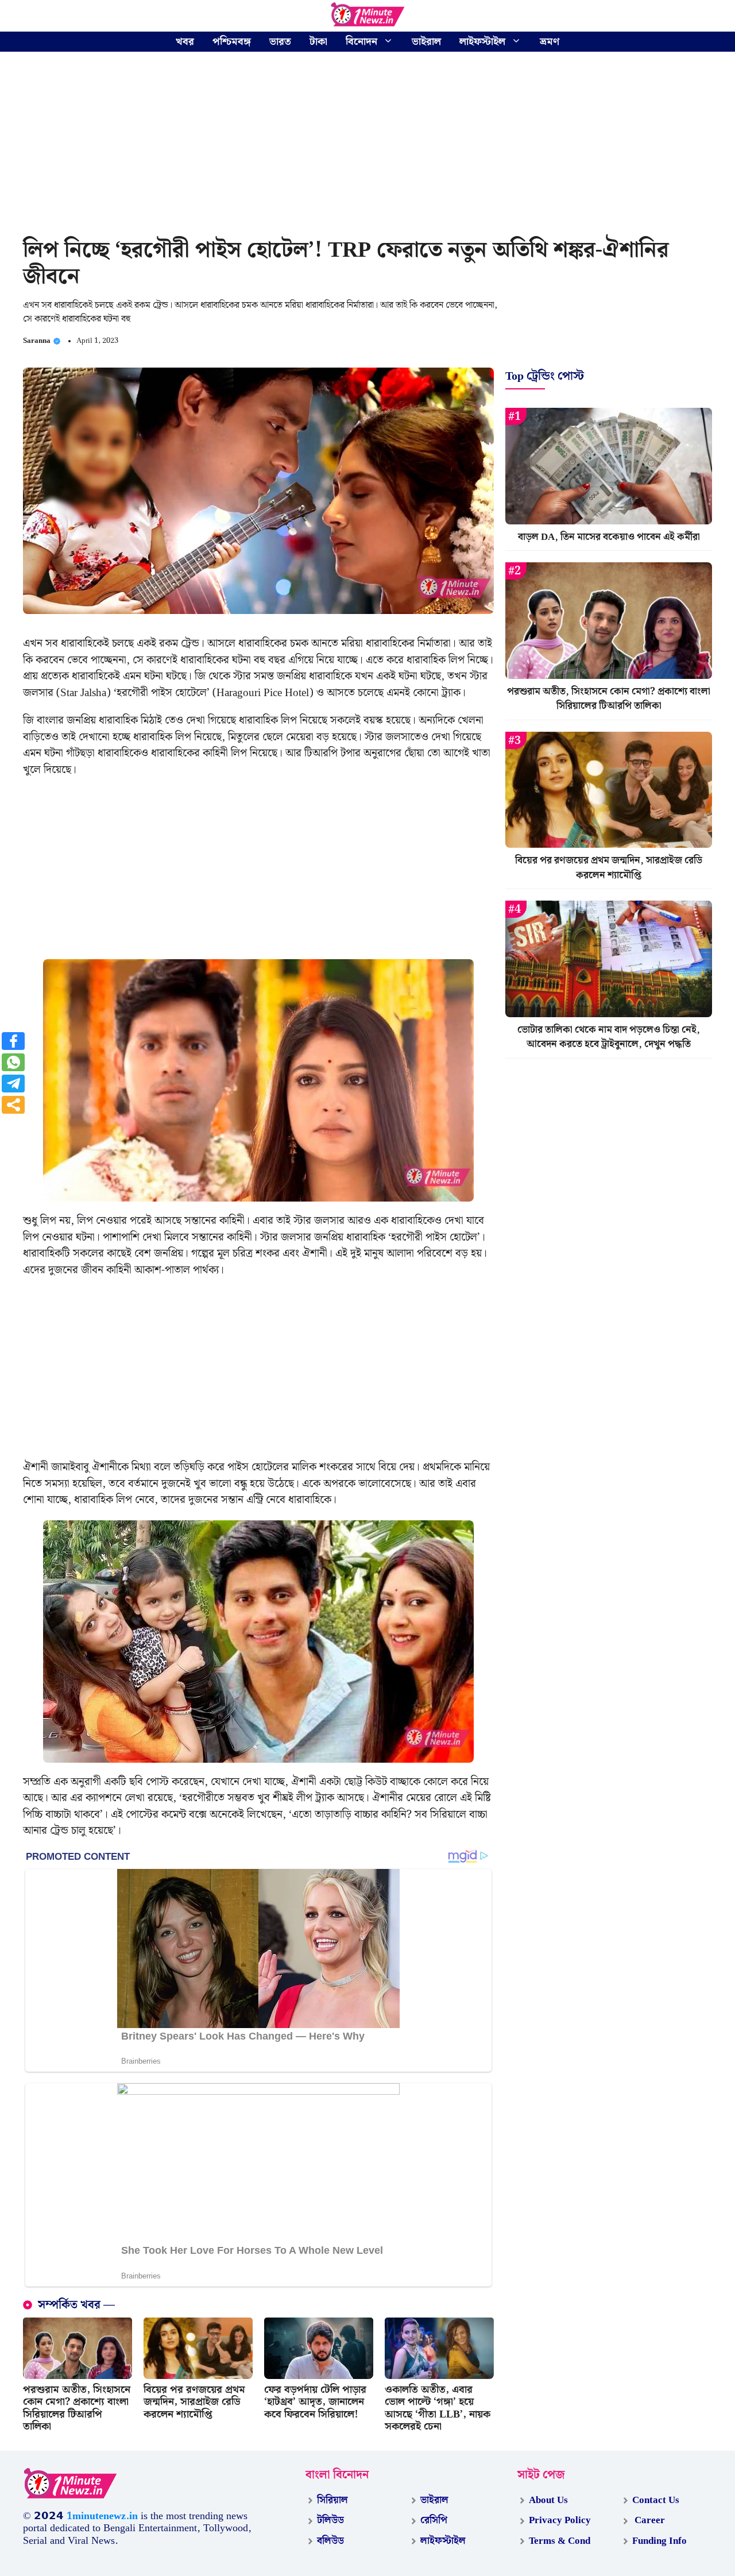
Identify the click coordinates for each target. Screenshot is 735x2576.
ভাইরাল (426, 42)
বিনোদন (361, 42)
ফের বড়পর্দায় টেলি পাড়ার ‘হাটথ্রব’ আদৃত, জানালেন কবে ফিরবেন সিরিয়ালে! (315, 2402)
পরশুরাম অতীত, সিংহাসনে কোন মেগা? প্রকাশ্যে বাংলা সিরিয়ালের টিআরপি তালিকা (77, 2408)
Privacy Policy (560, 2520)
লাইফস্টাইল (482, 42)
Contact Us (656, 2500)
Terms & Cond (560, 2541)
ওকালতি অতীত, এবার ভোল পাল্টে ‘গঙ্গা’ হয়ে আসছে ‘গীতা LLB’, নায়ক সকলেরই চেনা (438, 2408)
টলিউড (330, 2520)
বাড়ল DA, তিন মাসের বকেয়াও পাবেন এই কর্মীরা (609, 537)
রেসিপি (434, 2520)
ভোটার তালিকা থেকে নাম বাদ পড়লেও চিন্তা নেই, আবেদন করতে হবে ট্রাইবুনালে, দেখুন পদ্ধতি (609, 1037)
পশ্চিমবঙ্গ (232, 42)
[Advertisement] (367, 146)
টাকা (318, 42)
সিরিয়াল (332, 2500)
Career (649, 2520)
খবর (185, 42)
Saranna (37, 341)
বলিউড (330, 2541)
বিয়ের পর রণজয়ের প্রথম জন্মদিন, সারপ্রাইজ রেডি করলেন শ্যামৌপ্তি (194, 2402)
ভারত (280, 42)
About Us (548, 2500)
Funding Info (659, 2541)
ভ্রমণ (550, 42)
